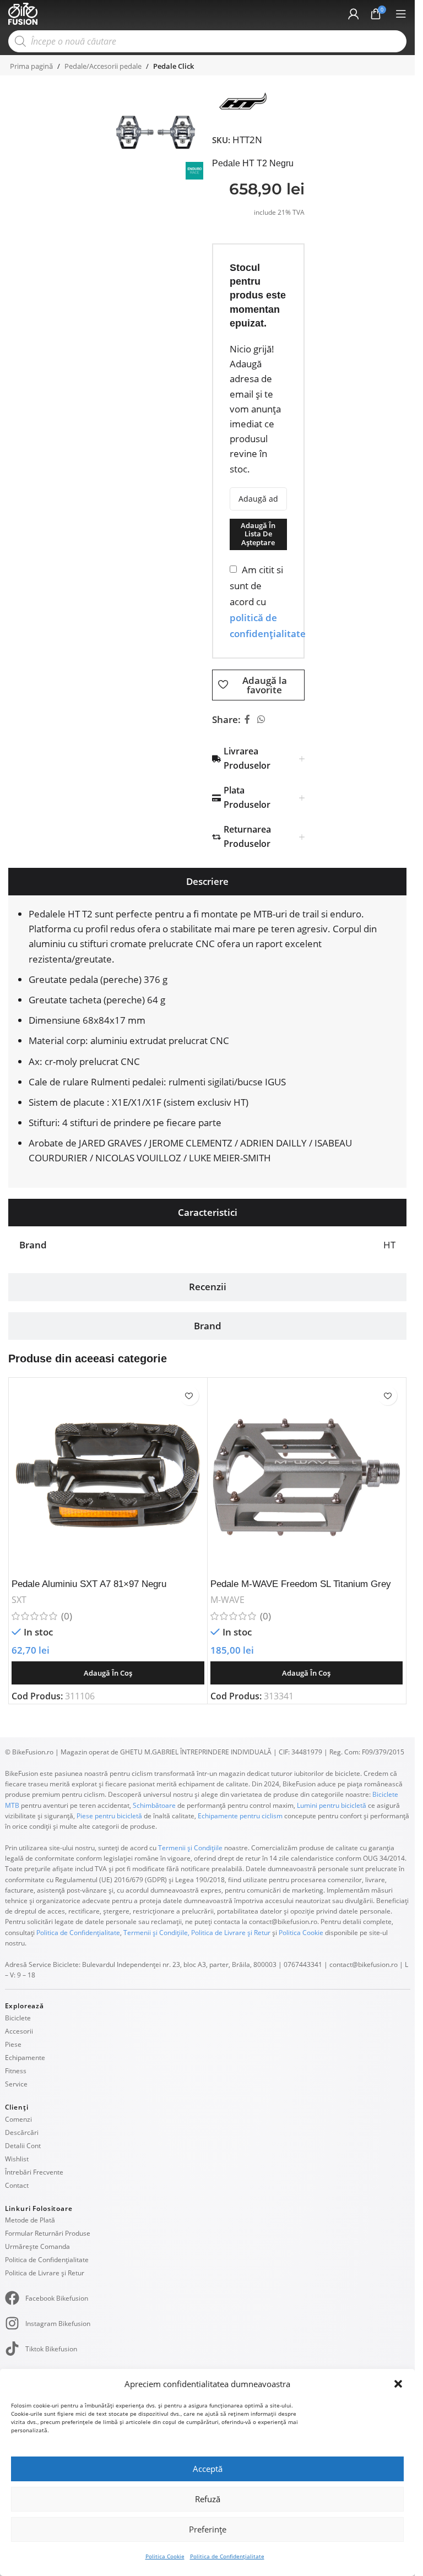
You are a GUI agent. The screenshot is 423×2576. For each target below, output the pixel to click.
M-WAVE (227, 1600)
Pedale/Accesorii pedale (103, 66)
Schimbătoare (154, 1805)
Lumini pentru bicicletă (331, 1805)
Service (16, 2084)
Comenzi (18, 2119)
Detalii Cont (23, 2146)
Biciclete (18, 2018)
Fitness (16, 2071)
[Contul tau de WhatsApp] (261, 720)
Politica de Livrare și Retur (231, 1933)
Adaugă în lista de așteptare (258, 534)
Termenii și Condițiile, (156, 1933)
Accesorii (19, 2031)
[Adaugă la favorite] (189, 1396)
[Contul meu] (354, 14)
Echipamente (25, 2058)
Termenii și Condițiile (190, 1848)
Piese (13, 2044)
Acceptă (208, 2469)
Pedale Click (173, 66)
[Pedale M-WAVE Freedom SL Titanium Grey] (307, 1477)
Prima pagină (31, 66)
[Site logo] (23, 13)
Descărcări (22, 2132)
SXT (19, 1600)
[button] (398, 2384)
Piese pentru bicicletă (109, 1816)
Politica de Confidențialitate (227, 2556)
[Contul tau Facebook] (247, 720)
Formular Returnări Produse (48, 2233)
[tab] (207, 882)
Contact (17, 2185)
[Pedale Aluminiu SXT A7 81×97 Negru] (108, 1477)
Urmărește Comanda (37, 2246)
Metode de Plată (30, 2220)
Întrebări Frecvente (34, 2172)
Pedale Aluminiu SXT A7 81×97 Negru (89, 1584)
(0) (67, 1616)
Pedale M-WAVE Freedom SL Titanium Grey (301, 1584)
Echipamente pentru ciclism (240, 1816)
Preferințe (208, 2529)
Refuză (208, 2499)
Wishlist (17, 2159)
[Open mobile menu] (401, 14)
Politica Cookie (165, 2556)
